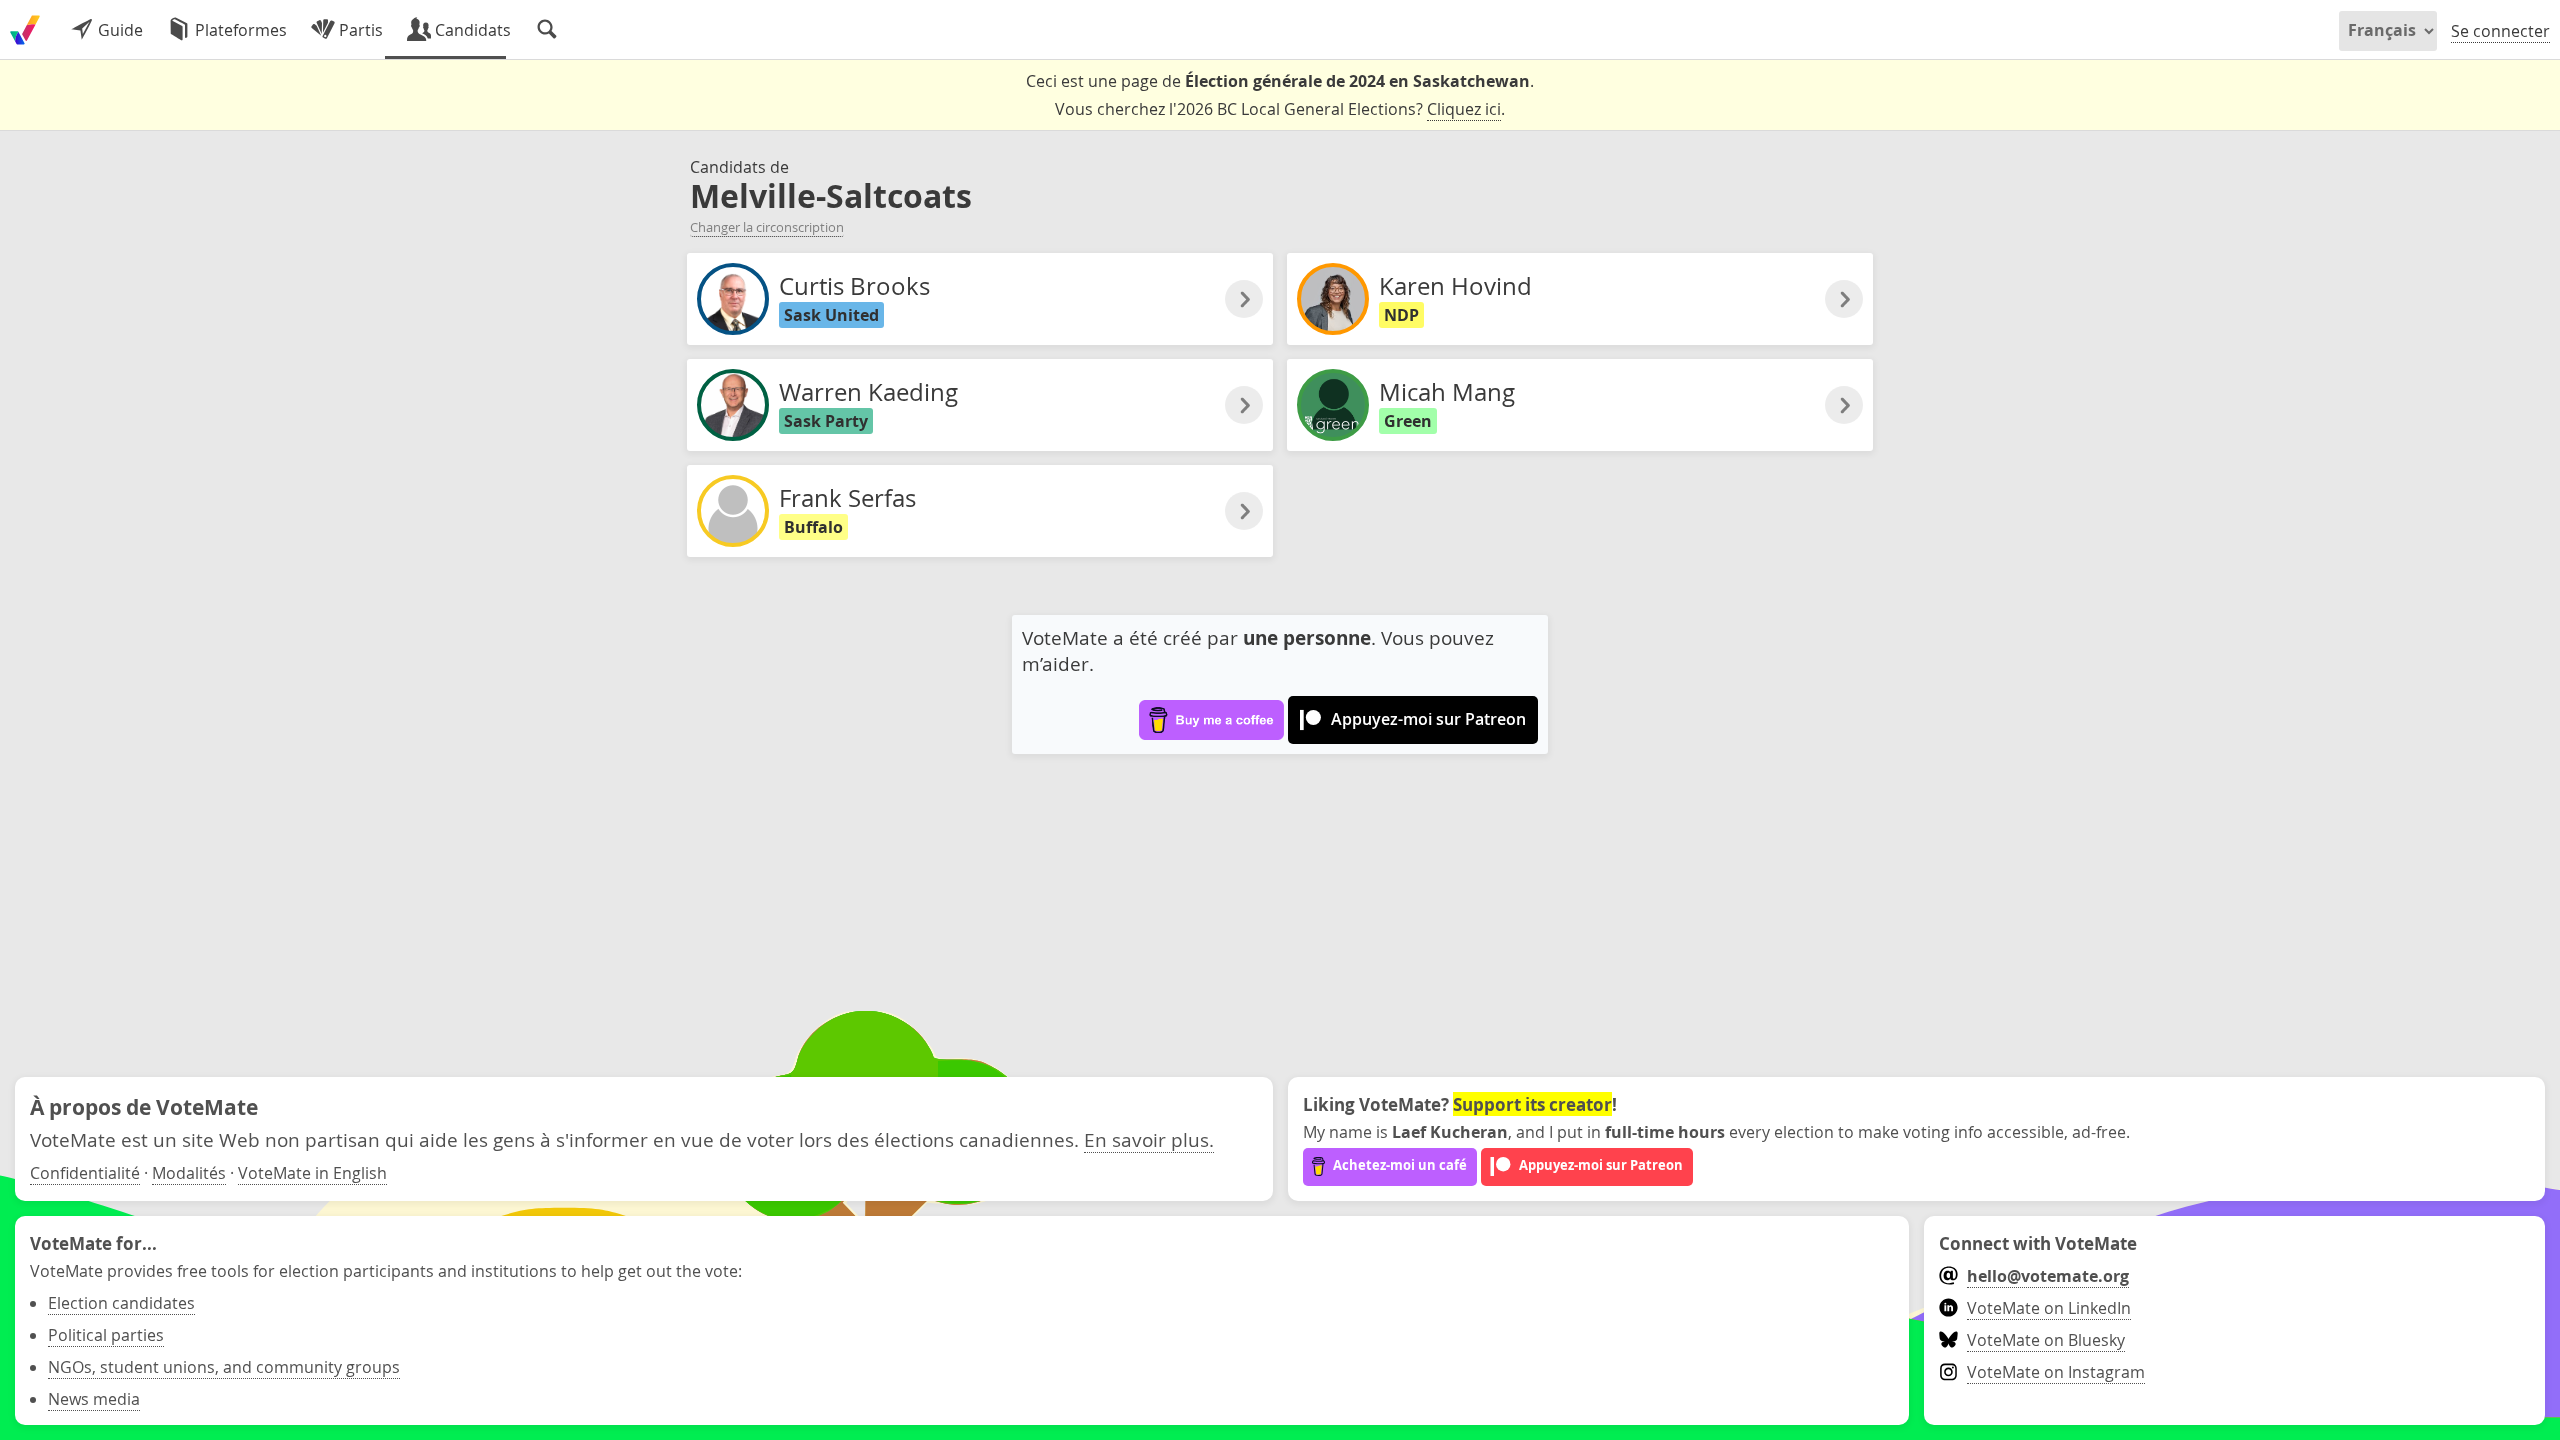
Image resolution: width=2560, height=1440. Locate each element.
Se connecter (2500, 31)
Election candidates (121, 1303)
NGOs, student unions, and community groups (224, 1367)
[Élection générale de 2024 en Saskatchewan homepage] (25, 30)
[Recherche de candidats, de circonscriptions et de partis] (547, 30)
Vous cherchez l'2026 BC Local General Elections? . (1280, 109)
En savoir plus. (1149, 1139)
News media (94, 1399)
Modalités (189, 1173)
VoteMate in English (312, 1173)
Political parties (106, 1335)
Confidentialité (85, 1173)
